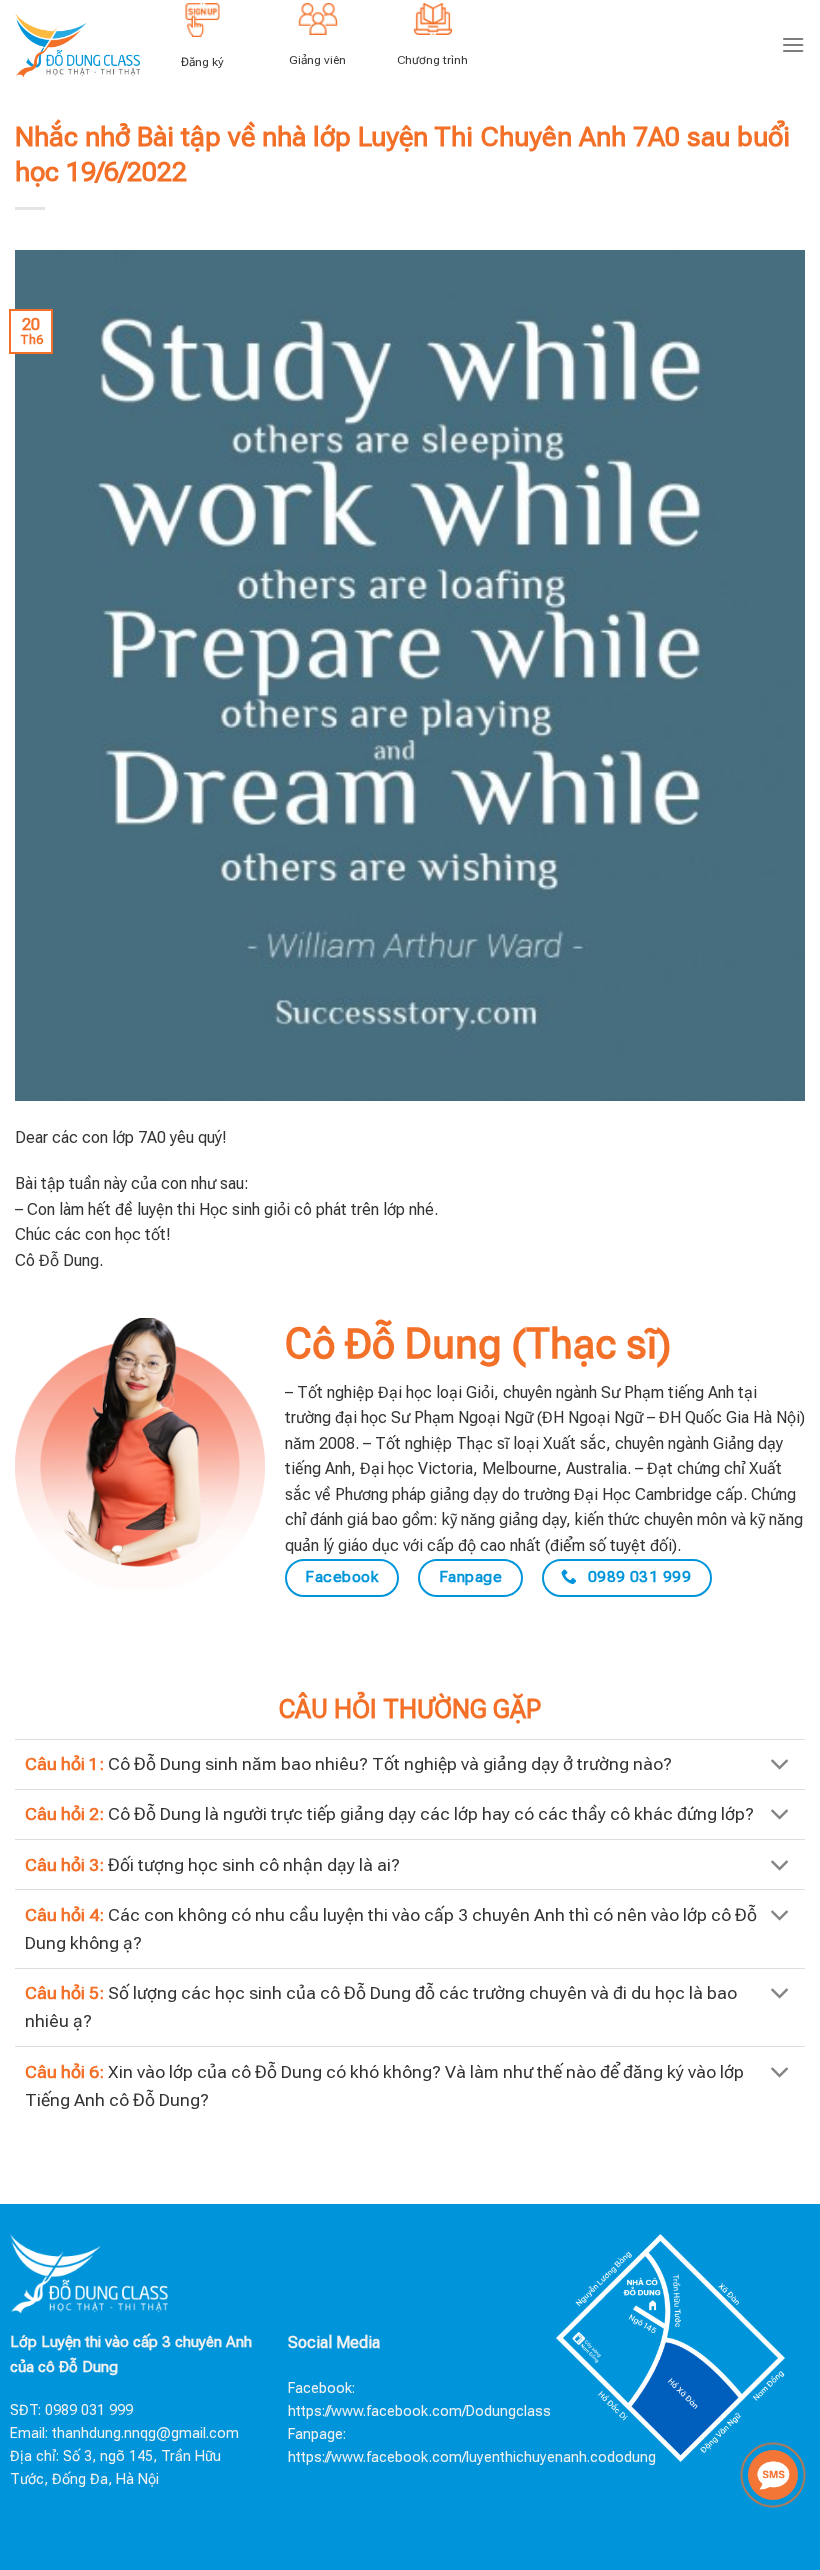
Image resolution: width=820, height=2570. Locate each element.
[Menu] (793, 44)
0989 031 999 (89, 2410)
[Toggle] (780, 1766)
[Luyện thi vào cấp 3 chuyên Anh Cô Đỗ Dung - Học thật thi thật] (77, 44)
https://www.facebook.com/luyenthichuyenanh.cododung (472, 2457)
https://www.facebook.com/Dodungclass (419, 2411)
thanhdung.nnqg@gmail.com (145, 2433)
